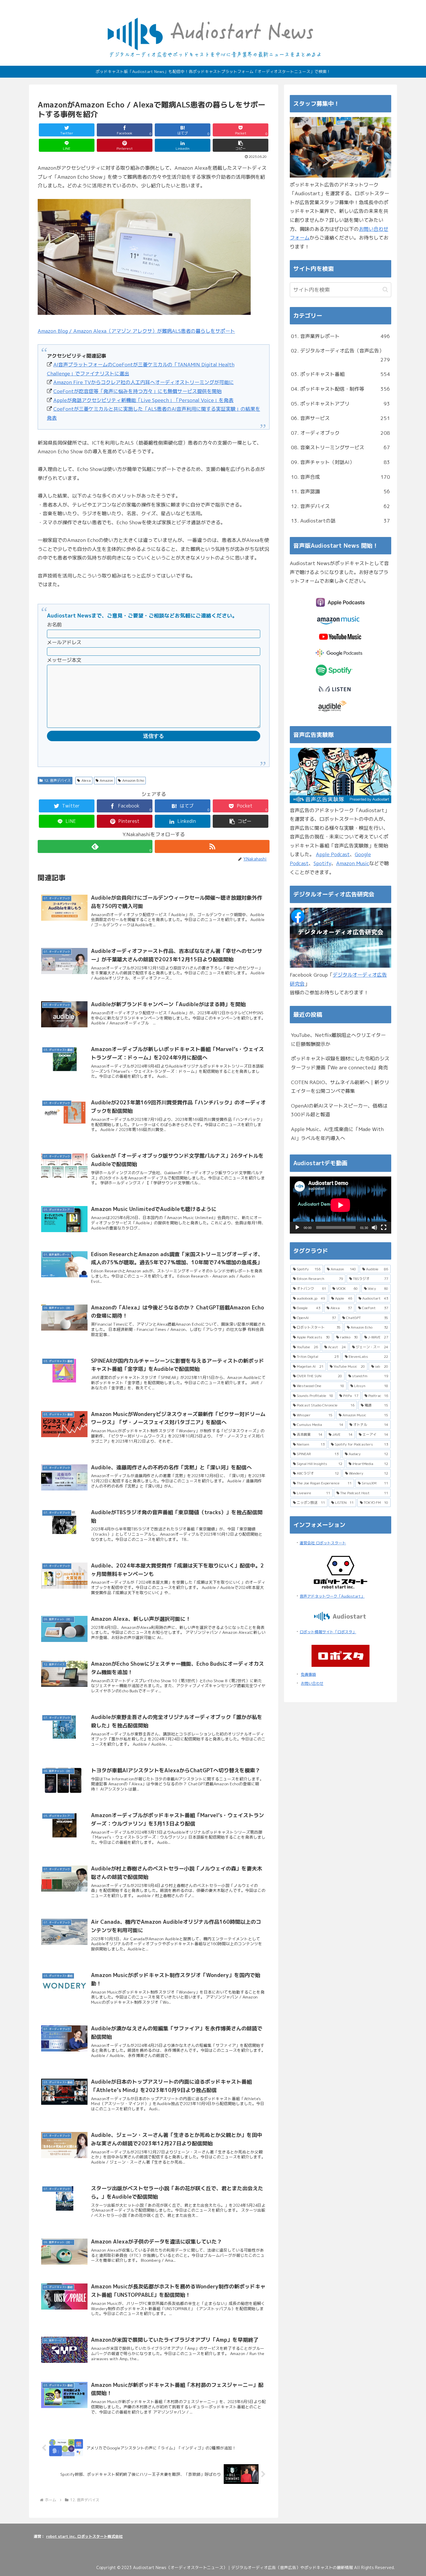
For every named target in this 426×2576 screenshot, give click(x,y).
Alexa (86, 780)
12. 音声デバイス (57, 780)
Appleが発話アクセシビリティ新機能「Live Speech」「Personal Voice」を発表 (143, 400)
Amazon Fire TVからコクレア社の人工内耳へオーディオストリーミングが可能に (144, 382)
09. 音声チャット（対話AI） (341, 462)
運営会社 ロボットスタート (323, 1543)
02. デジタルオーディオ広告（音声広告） (341, 355)
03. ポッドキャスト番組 (341, 374)
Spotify (322, 863)
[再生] (297, 1227)
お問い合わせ (312, 1683)
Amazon (106, 780)
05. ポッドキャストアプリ (341, 404)
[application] (341, 1205)
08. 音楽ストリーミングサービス (341, 447)
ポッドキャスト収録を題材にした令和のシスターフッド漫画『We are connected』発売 (340, 1063)
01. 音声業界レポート (341, 336)
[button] (241, 145)
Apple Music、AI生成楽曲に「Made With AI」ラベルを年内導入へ (337, 1134)
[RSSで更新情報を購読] (212, 846)
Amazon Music (353, 863)
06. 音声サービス (341, 418)
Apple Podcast (333, 854)
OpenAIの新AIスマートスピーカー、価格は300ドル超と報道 (339, 1110)
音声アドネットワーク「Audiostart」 (332, 1596)
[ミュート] (374, 1227)
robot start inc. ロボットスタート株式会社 (84, 2536)
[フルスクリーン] (384, 1227)
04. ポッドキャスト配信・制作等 (341, 389)
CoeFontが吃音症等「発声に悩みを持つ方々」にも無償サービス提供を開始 (138, 391)
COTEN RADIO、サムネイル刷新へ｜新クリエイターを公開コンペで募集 (340, 1087)
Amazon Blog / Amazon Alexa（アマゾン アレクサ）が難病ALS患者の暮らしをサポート (136, 331)
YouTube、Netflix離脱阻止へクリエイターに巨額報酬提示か (338, 1039)
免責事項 (308, 1674)
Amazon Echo (133, 780)
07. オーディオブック (341, 433)
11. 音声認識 (341, 491)
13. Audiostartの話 (341, 521)
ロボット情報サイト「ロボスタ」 (328, 1632)
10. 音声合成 (341, 477)
